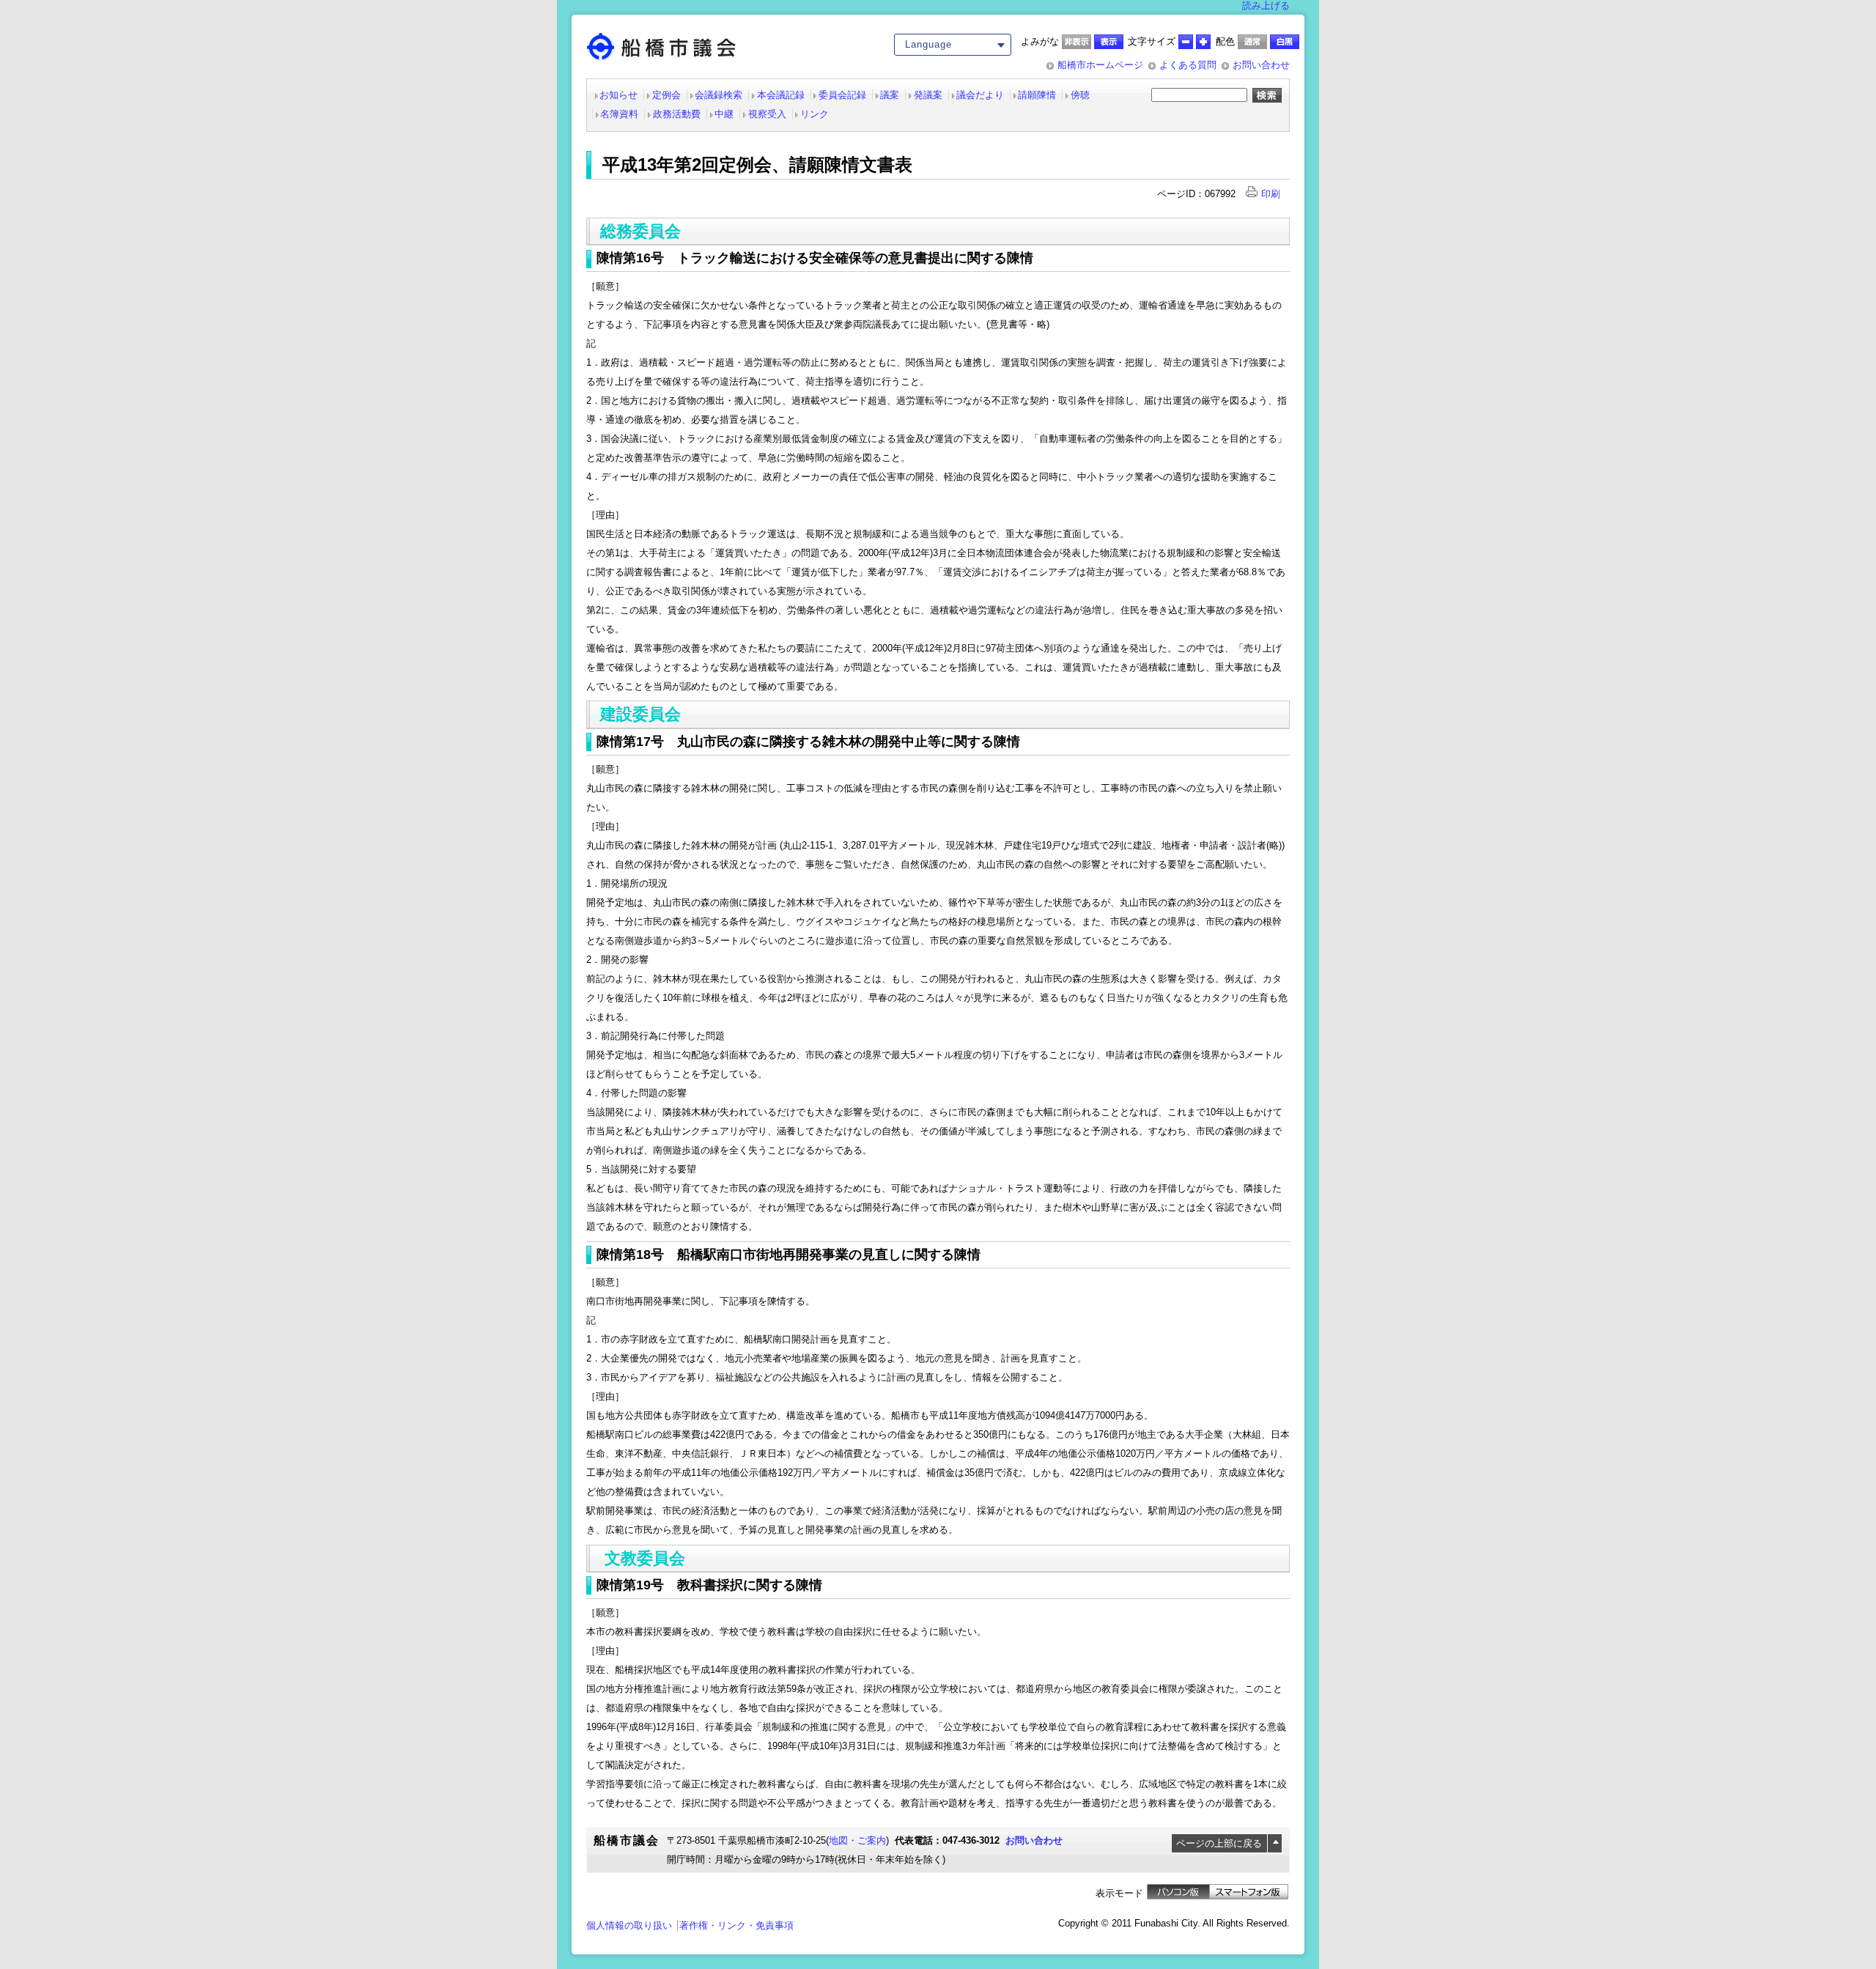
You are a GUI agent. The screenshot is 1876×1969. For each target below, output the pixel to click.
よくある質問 (1188, 65)
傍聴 (1080, 95)
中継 (724, 114)
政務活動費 (677, 114)
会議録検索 (719, 95)
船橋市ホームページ (1100, 65)
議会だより (980, 95)
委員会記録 (842, 95)
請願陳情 (1037, 95)
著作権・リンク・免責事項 (736, 1925)
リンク (815, 114)
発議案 (928, 95)
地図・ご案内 (857, 1840)
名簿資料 (619, 114)
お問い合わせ (1261, 65)
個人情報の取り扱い (629, 1925)
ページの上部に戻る (1219, 1843)
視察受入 (767, 114)
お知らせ (618, 95)
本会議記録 (781, 95)
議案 (890, 95)
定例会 (666, 95)
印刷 (1271, 194)
